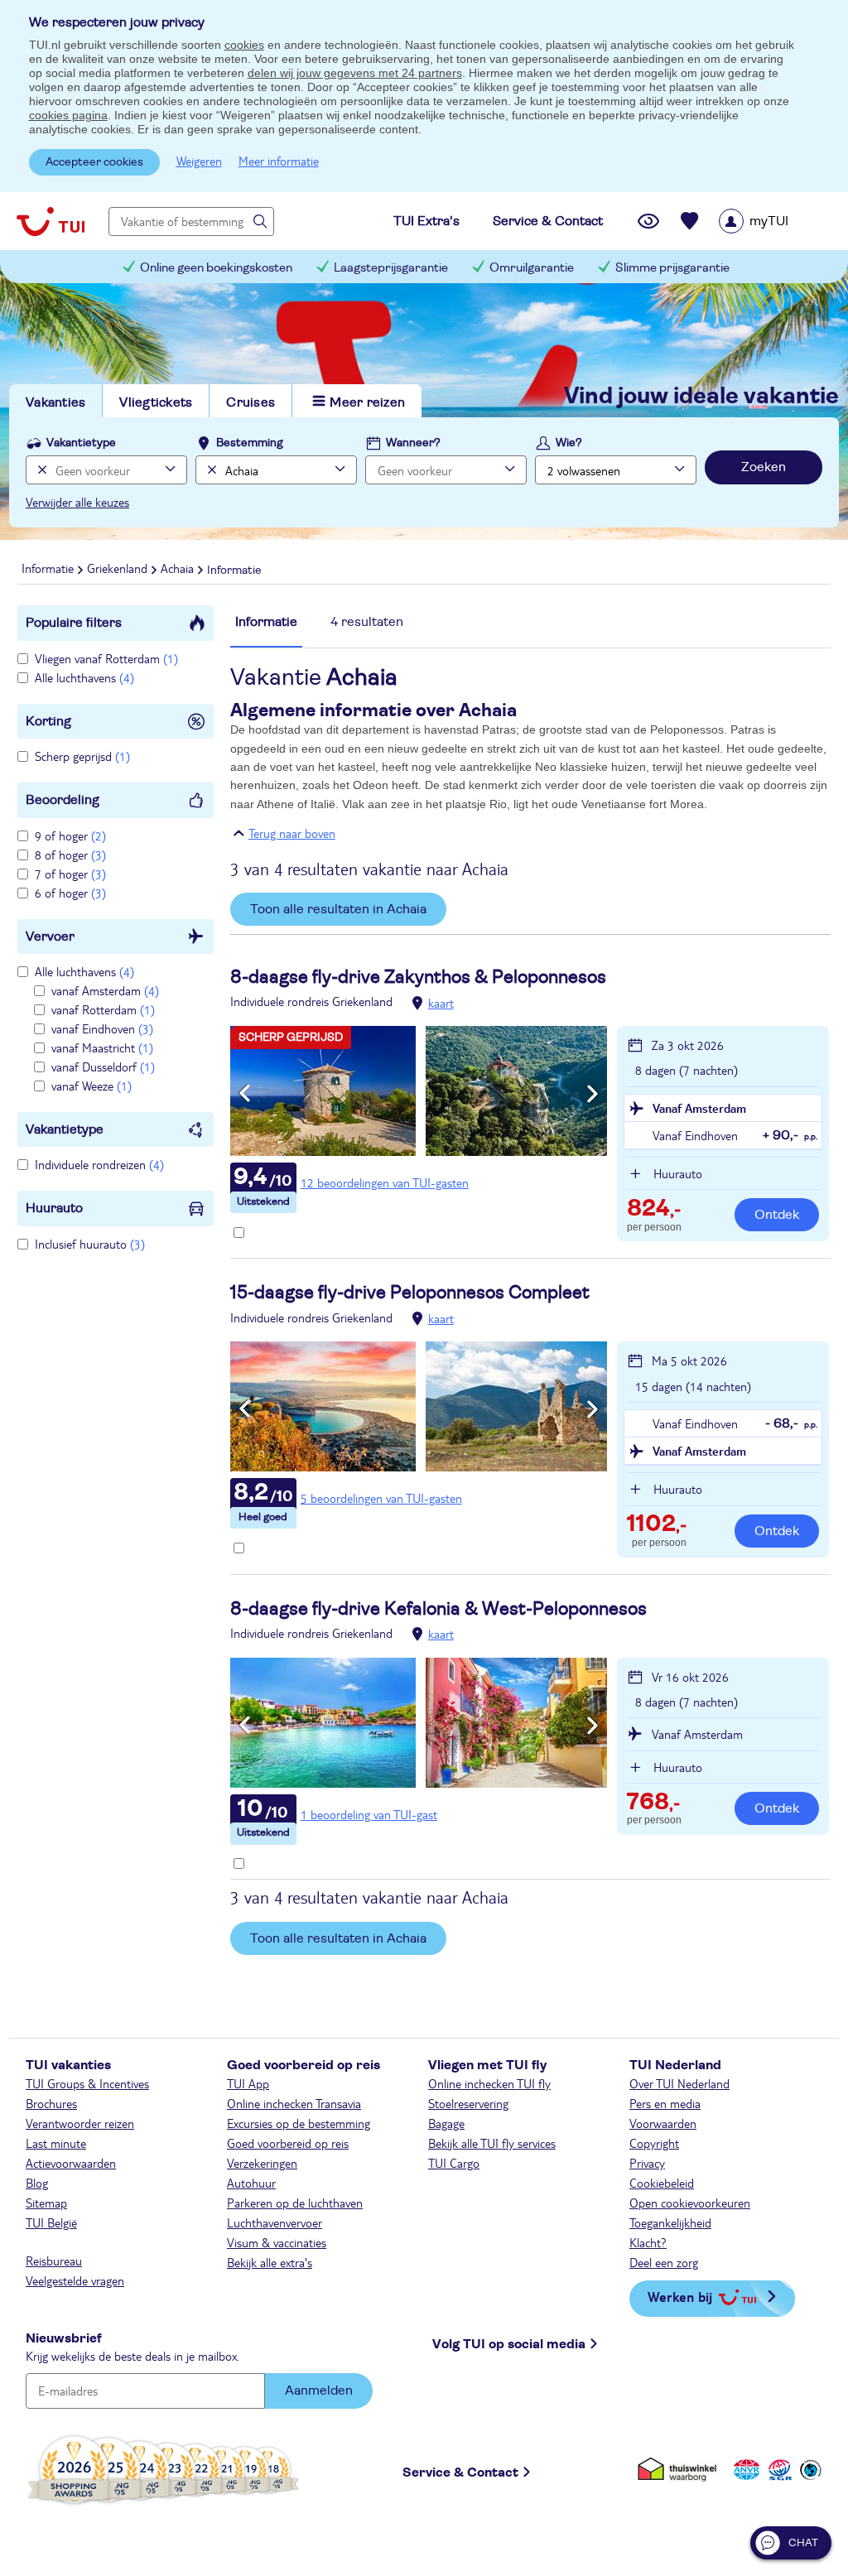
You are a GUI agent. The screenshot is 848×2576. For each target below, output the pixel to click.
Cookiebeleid (662, 2183)
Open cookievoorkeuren (690, 2203)
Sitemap (46, 2203)
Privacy (647, 2163)
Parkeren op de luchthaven (295, 2203)
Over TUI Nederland (679, 2083)
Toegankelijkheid (670, 2222)
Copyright (654, 2143)
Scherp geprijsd (82, 756)
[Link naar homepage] (51, 221)
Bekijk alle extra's (270, 2262)
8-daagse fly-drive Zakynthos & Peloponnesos (418, 977)
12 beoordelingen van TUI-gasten (385, 1182)
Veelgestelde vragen (75, 2280)
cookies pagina (68, 115)
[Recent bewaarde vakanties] (690, 221)
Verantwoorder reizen (80, 2123)
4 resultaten (367, 622)
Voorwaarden (663, 2123)
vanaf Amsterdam (105, 990)
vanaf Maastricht (102, 1047)
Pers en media (665, 2103)
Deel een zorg (664, 2262)
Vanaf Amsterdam (699, 1108)
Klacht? (648, 2242)
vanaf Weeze (92, 1086)
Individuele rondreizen (99, 1164)
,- (654, 1210)
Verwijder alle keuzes (77, 502)
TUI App (248, 2083)
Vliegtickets (156, 402)
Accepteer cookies (94, 162)
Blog (37, 2183)
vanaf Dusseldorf (103, 1067)
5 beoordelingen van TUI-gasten (381, 1498)
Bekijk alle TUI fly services (492, 2143)
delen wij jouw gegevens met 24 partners (355, 73)
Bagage (446, 2123)
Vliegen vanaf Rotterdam (106, 658)
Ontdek (777, 1215)
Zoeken (764, 467)
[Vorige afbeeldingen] (245, 1094)
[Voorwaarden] (778, 2470)
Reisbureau (54, 2261)
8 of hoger (70, 855)
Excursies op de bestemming (299, 2123)
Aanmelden (319, 2391)
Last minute (56, 2143)
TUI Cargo (454, 2163)
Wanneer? (413, 443)
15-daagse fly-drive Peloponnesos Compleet (410, 1293)
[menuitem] (775, 221)
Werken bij (680, 2297)
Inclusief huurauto (90, 1244)
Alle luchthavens (84, 677)
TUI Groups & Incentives (87, 2083)
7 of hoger (70, 874)
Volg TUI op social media (509, 2344)
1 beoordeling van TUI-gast (369, 1814)
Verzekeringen (262, 2163)
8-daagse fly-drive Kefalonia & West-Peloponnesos (438, 1609)
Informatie (266, 622)
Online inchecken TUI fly (489, 2083)
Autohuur (251, 2183)
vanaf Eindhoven (102, 1028)
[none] (40, 470)
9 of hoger (70, 835)
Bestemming (250, 443)
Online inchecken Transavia (294, 2103)
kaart (441, 1003)
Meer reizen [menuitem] (367, 402)
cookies (244, 45)
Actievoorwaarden (71, 2163)
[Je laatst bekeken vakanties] (648, 221)
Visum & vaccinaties (277, 2242)
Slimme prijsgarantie (672, 268)
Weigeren (199, 161)
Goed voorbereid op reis (288, 2143)
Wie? (569, 443)
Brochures (51, 2103)
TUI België (51, 2222)
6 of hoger (70, 893)
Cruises (251, 402)
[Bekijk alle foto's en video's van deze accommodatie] (419, 1091)
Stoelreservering (468, 2103)
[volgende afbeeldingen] (593, 1094)
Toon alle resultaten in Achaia (338, 909)
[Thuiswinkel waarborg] (680, 2470)
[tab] (266, 630)
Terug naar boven (292, 833)
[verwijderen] (210, 470)
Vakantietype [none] (81, 443)
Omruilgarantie (532, 268)
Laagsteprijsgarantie (391, 268)
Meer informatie (279, 161)
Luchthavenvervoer (275, 2222)
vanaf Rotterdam (103, 1009)
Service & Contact (460, 2472)
